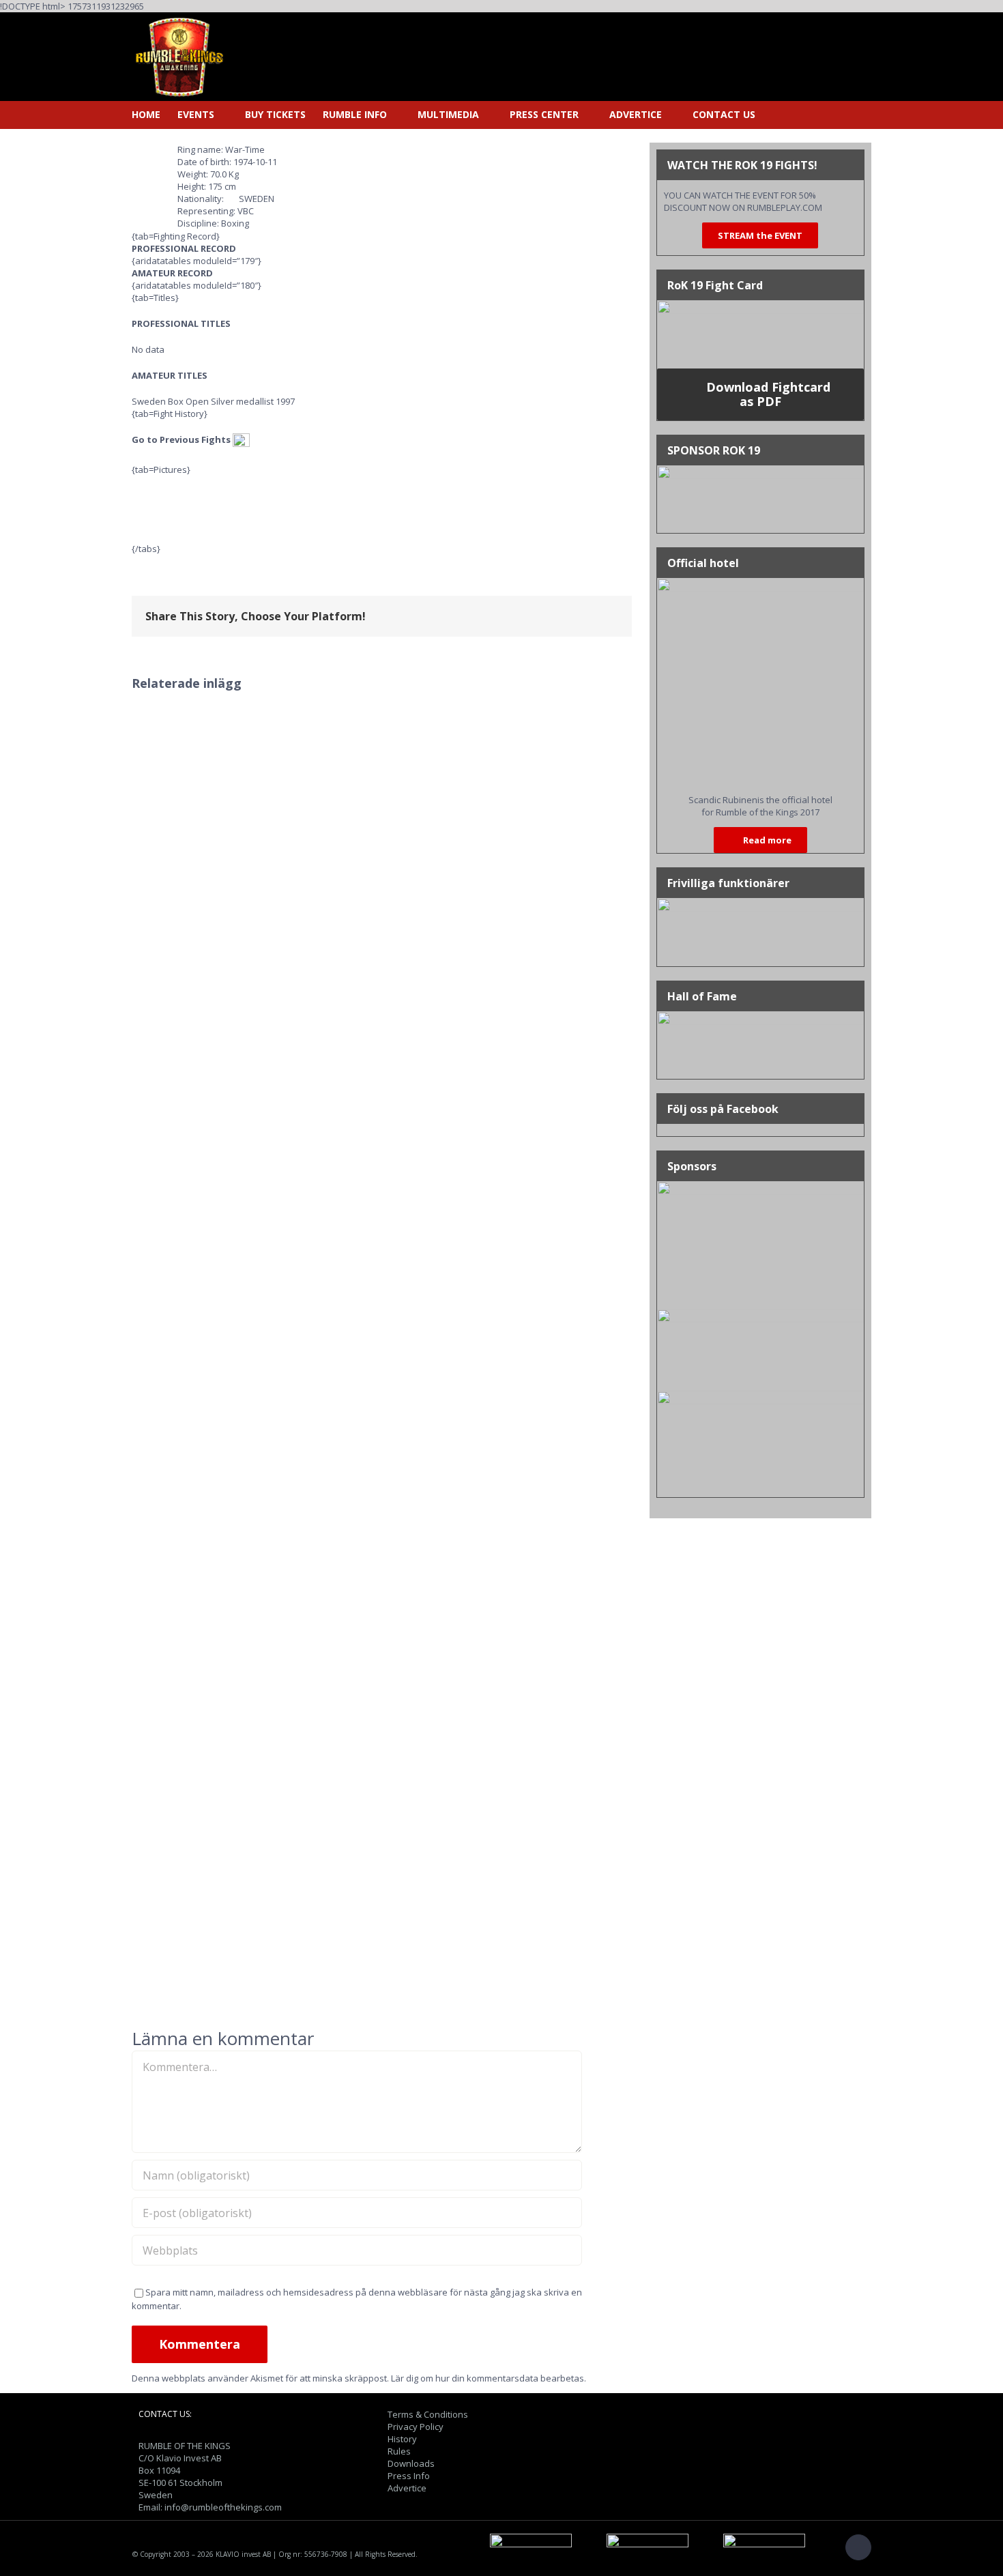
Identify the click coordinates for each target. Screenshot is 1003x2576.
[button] (776, 115)
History (402, 2439)
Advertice (407, 2488)
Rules (399, 2451)
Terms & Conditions (428, 2414)
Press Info (409, 2476)
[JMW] (760, 1397)
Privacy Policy (416, 2427)
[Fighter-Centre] (760, 1315)
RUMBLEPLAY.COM (785, 207)
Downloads (411, 2463)
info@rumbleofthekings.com (223, 2507)
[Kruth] (760, 1187)
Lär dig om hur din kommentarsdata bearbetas (488, 2378)
